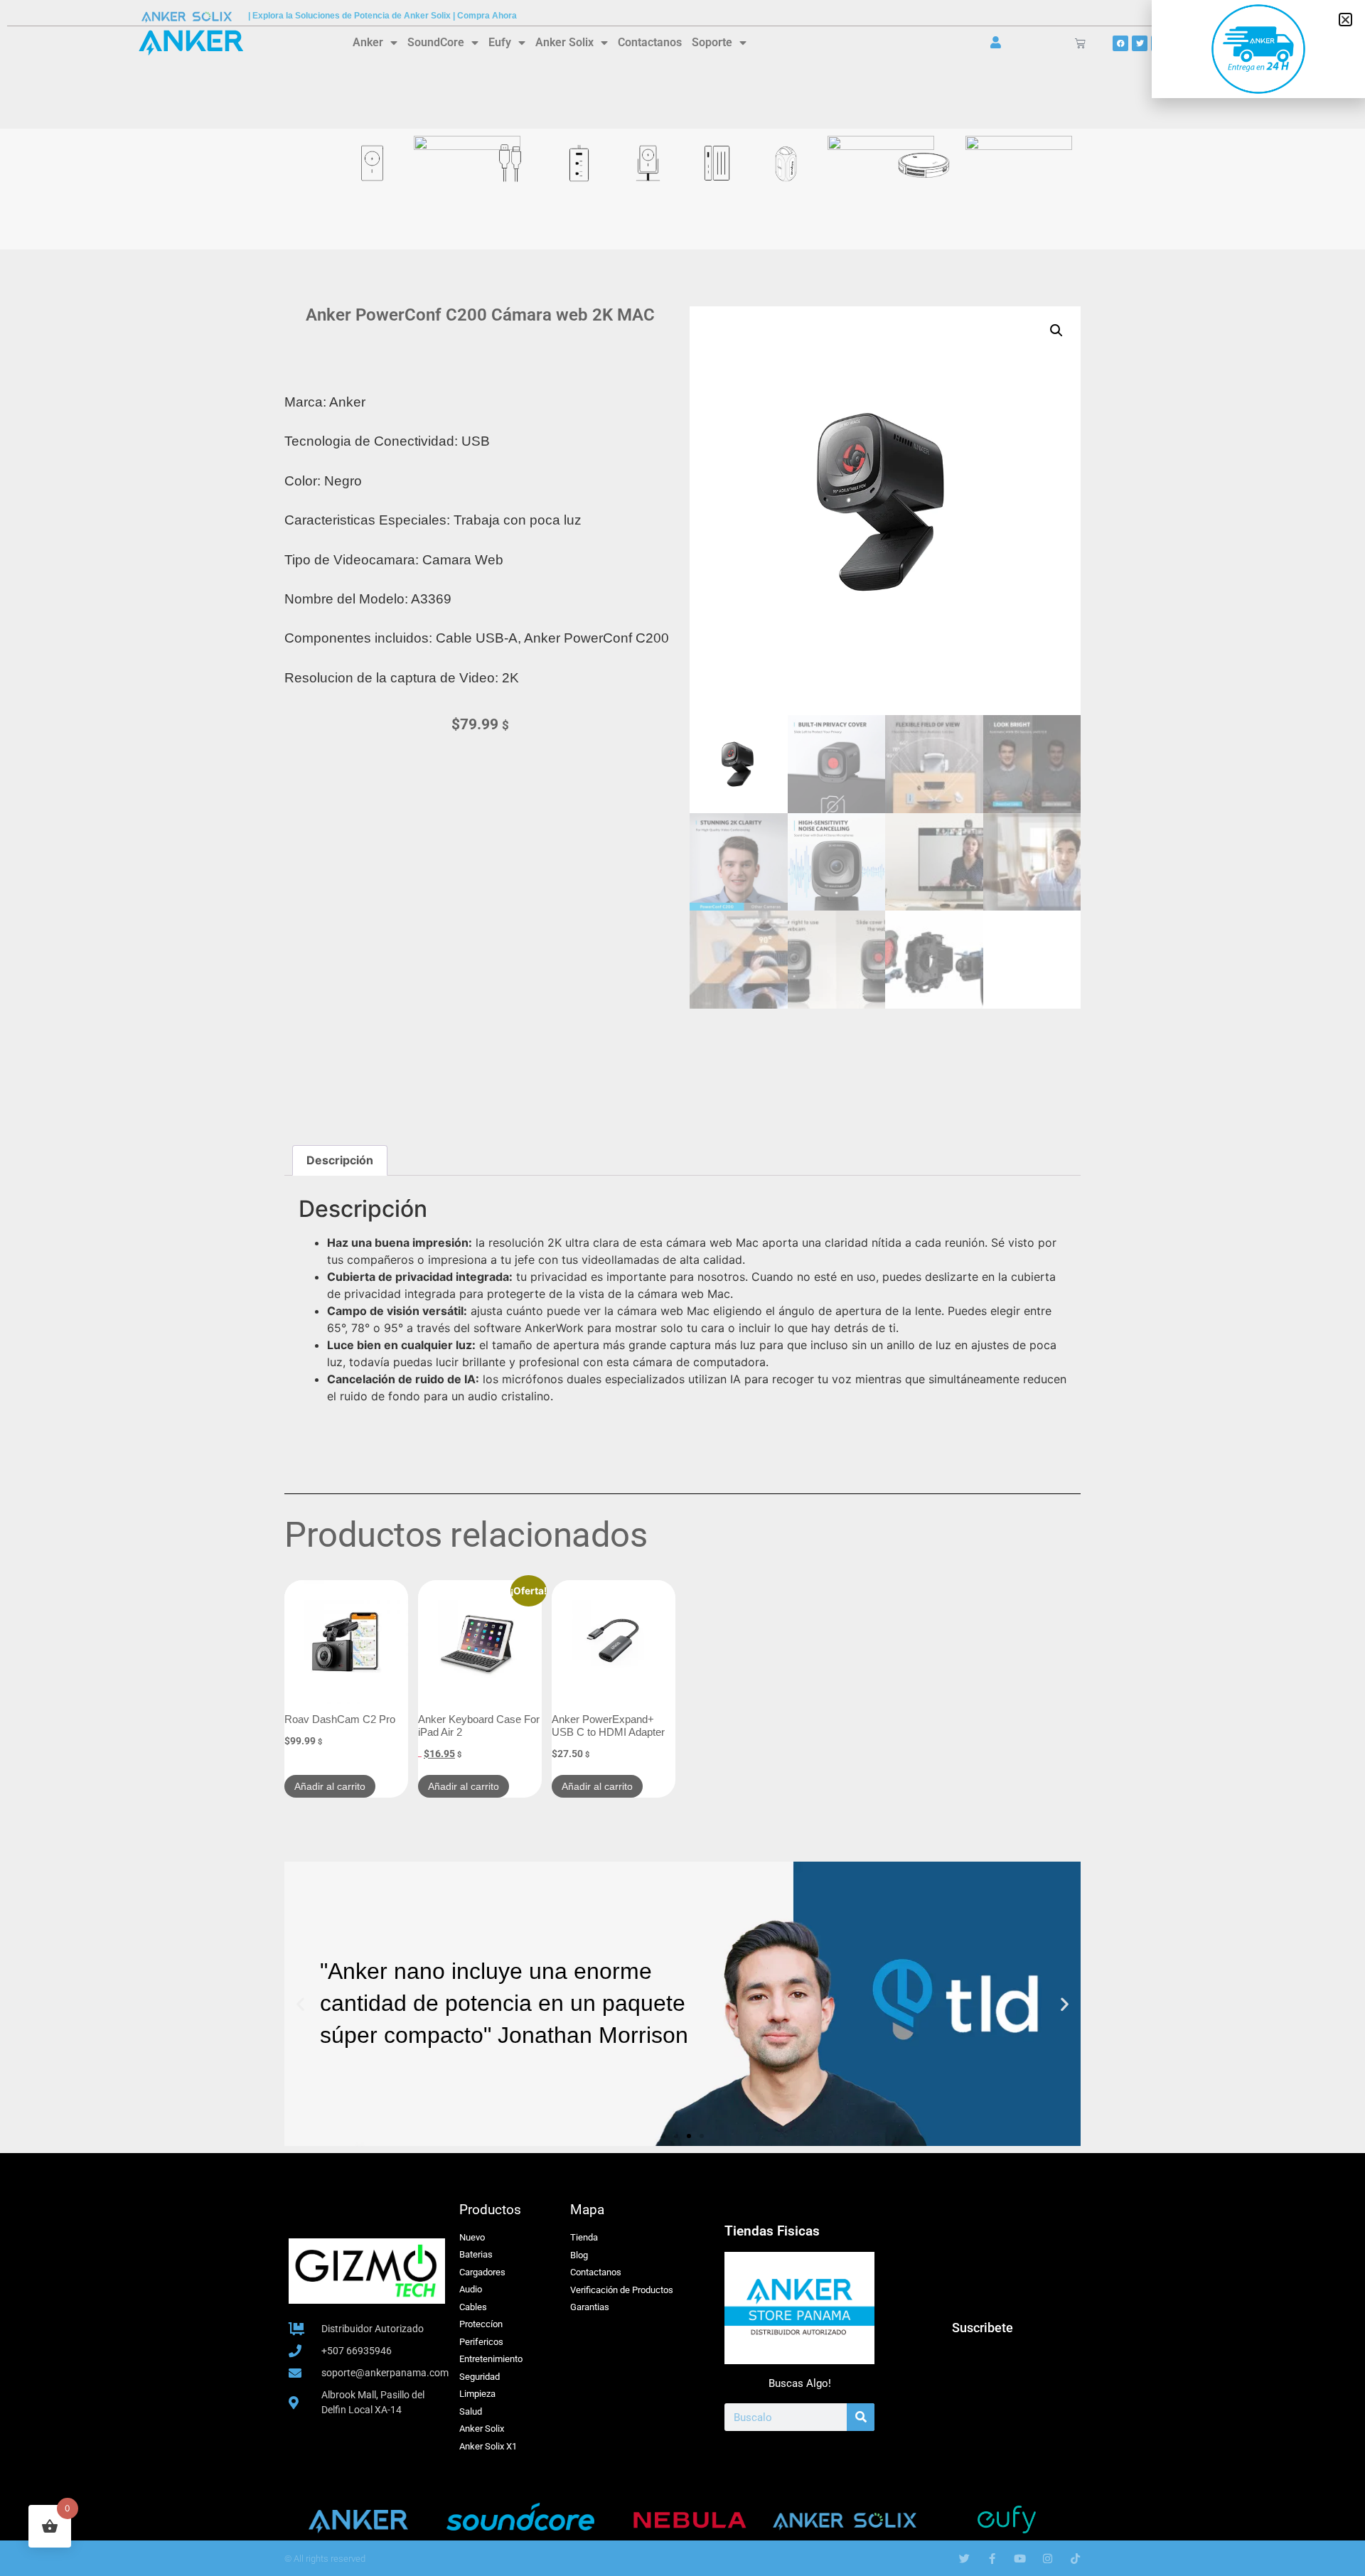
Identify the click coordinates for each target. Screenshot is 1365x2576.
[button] (1056, 331)
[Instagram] (1048, 2559)
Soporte (712, 42)
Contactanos (650, 42)
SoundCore (436, 42)
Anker (368, 42)
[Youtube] (1020, 2559)
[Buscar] (861, 2417)
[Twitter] (1140, 43)
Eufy (500, 42)
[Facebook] (1120, 43)
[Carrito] (1080, 43)
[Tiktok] (1075, 2559)
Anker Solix (564, 42)
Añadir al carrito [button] (330, 1786)
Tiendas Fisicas (772, 2231)
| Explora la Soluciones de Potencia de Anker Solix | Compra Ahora (382, 16)
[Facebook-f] (992, 2559)
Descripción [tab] (340, 1160)
